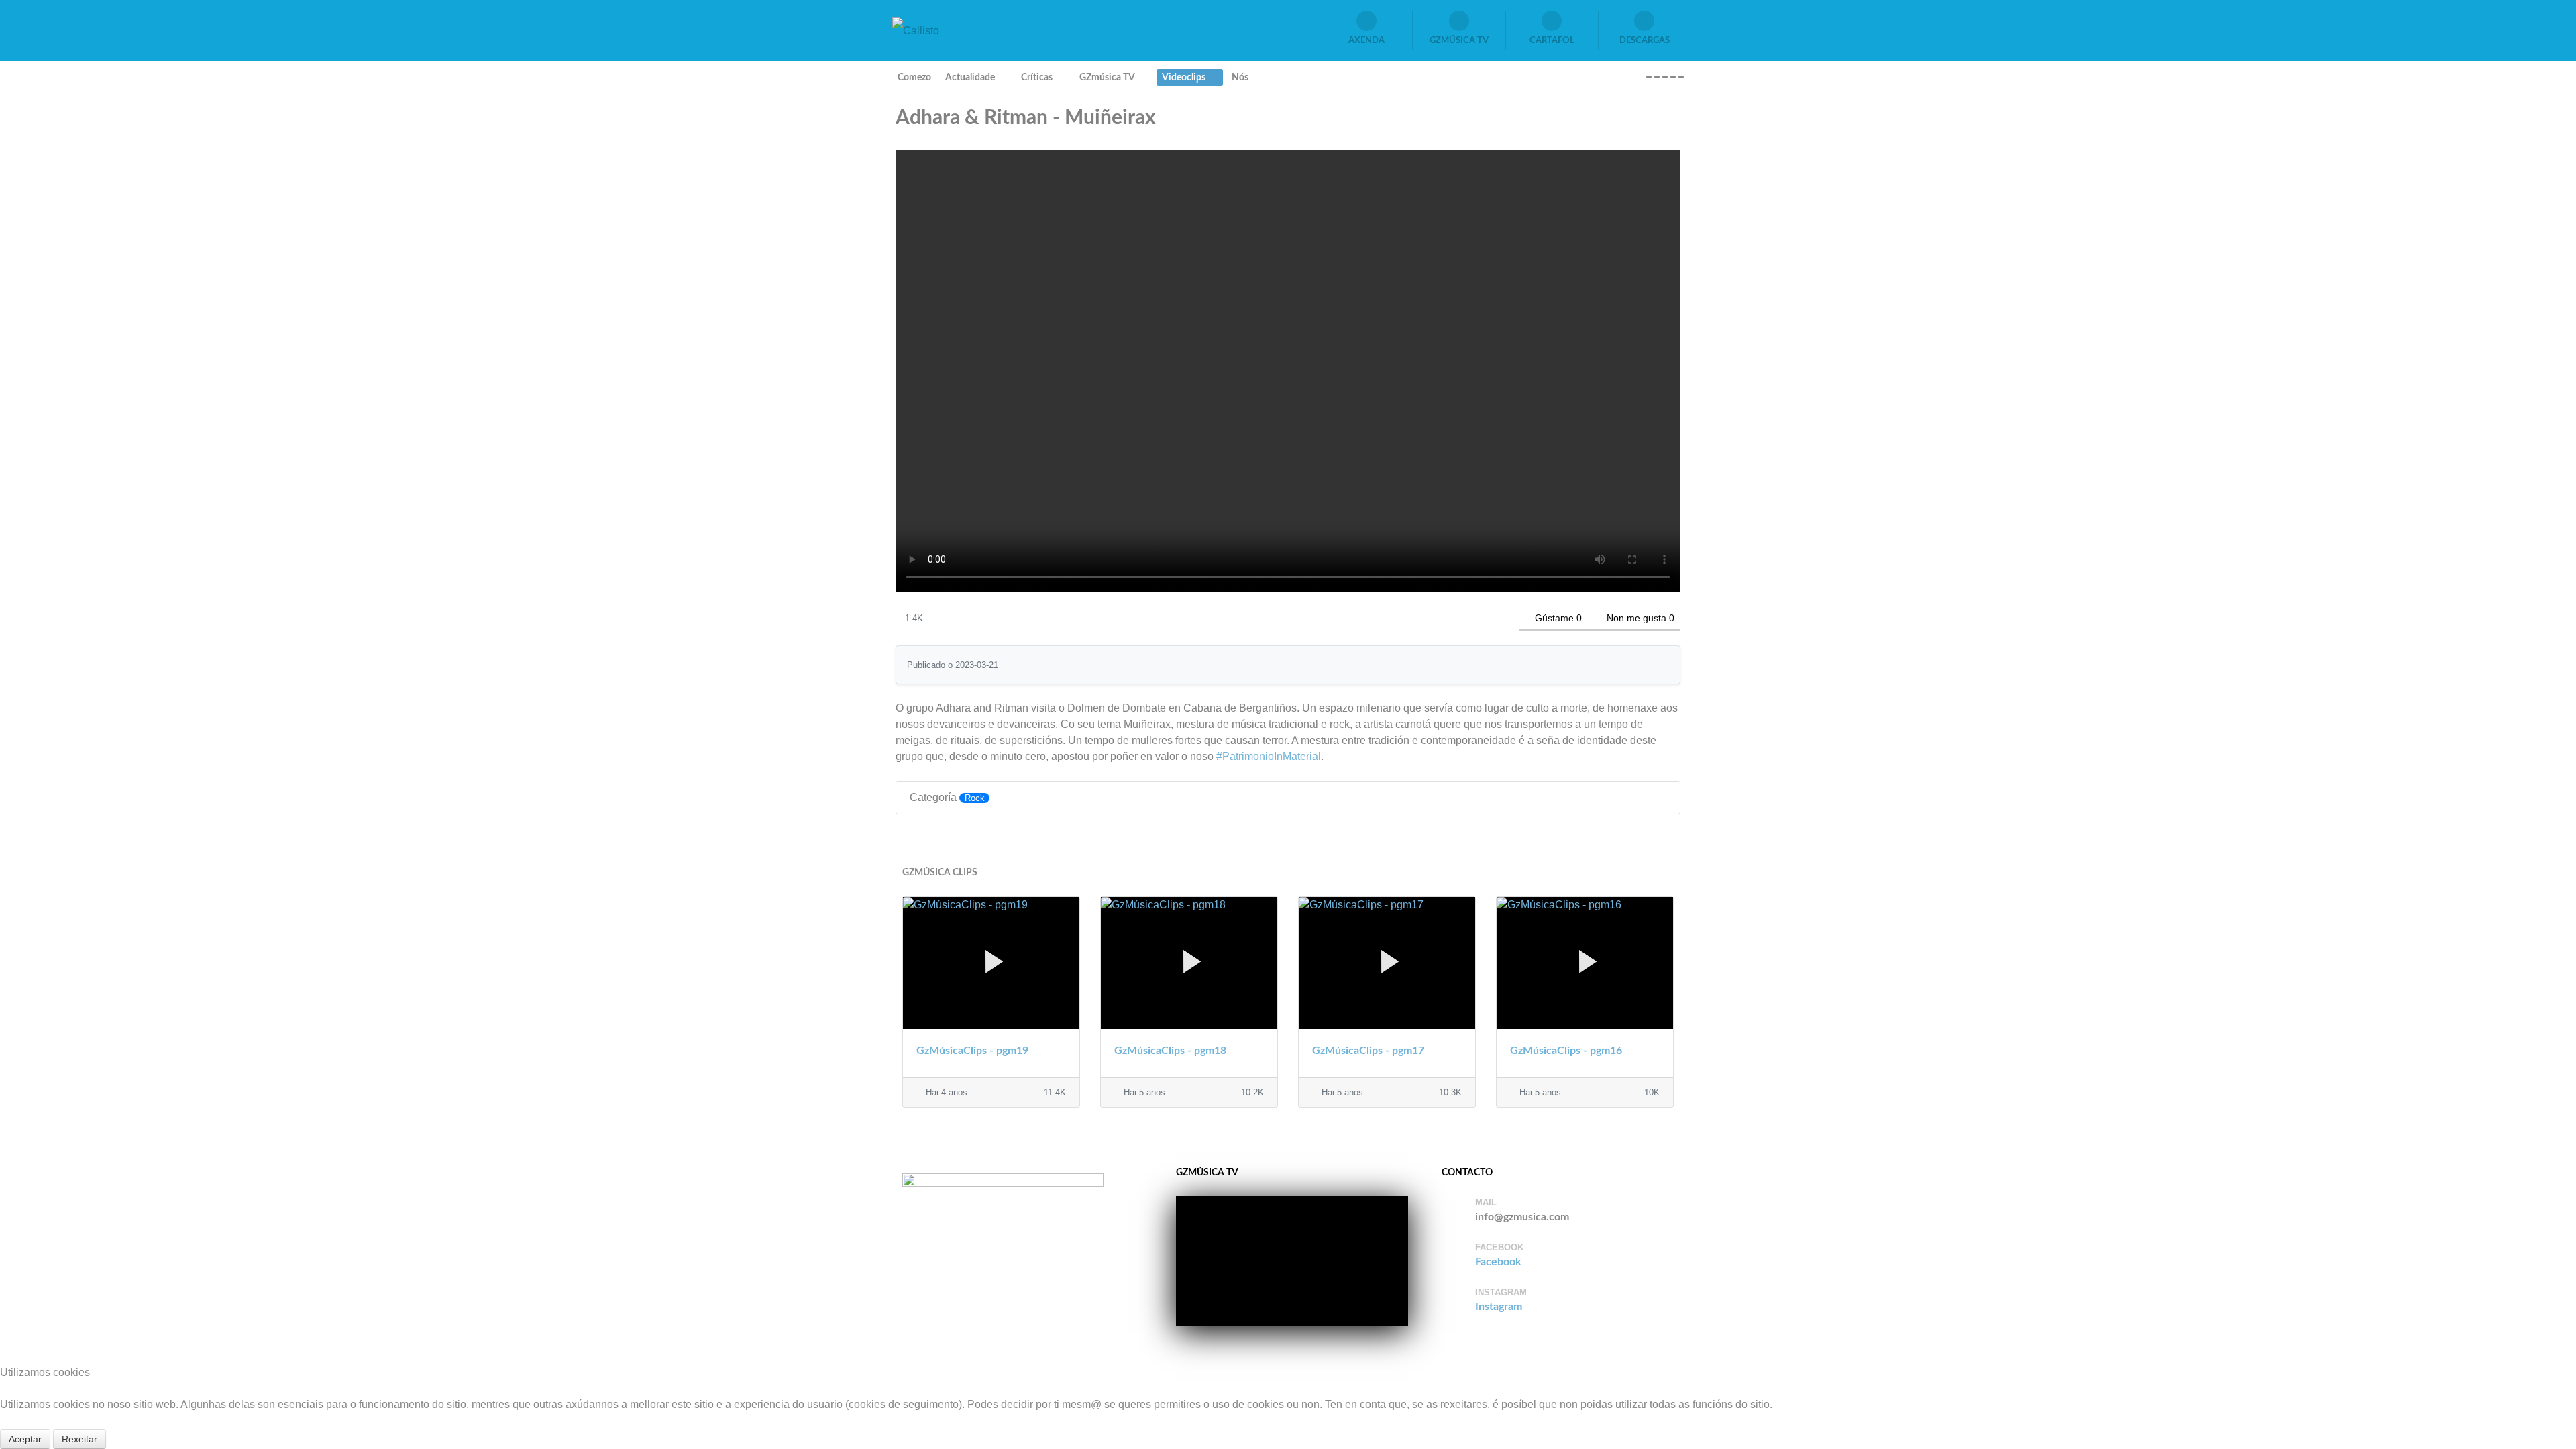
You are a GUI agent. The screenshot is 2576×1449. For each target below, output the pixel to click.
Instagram (1499, 1307)
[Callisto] (916, 30)
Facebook (1498, 1262)
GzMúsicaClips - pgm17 (1368, 1051)
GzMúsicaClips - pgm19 (972, 1051)
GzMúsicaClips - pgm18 (1170, 1051)
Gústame (1554, 618)
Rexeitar (79, 1439)
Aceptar (25, 1439)
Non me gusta (1636, 618)
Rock (975, 798)
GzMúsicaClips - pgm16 (1566, 1051)
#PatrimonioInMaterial (1269, 756)
